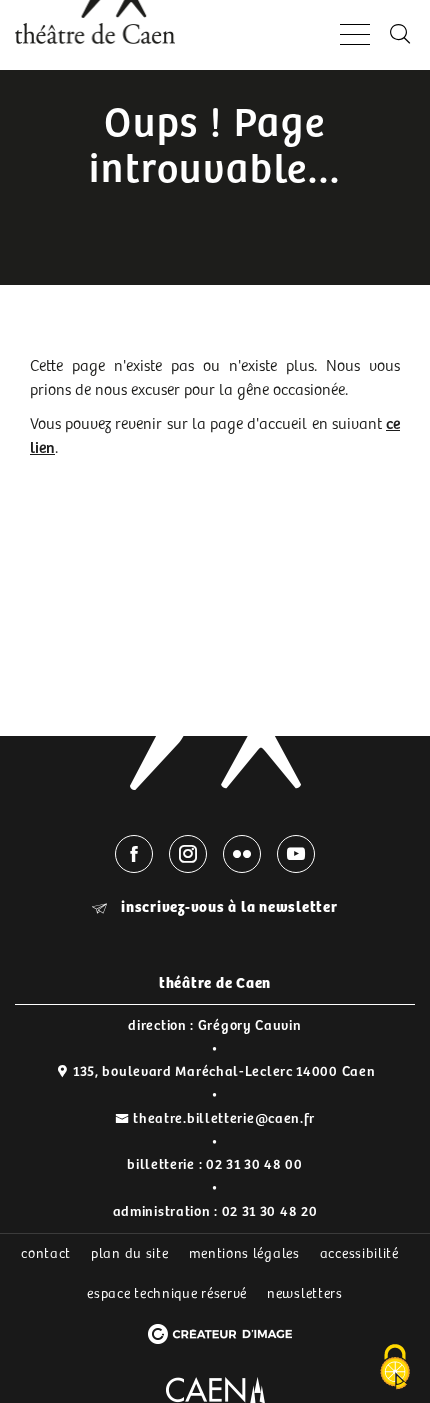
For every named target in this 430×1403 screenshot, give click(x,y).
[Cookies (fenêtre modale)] (395, 1368)
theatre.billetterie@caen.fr (224, 1119)
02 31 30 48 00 (254, 1165)
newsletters (305, 1294)
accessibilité (359, 1254)
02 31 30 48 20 (270, 1212)
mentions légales (244, 1254)
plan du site (129, 1254)
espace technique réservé (167, 1294)
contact (46, 1254)
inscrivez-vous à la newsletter (227, 907)
